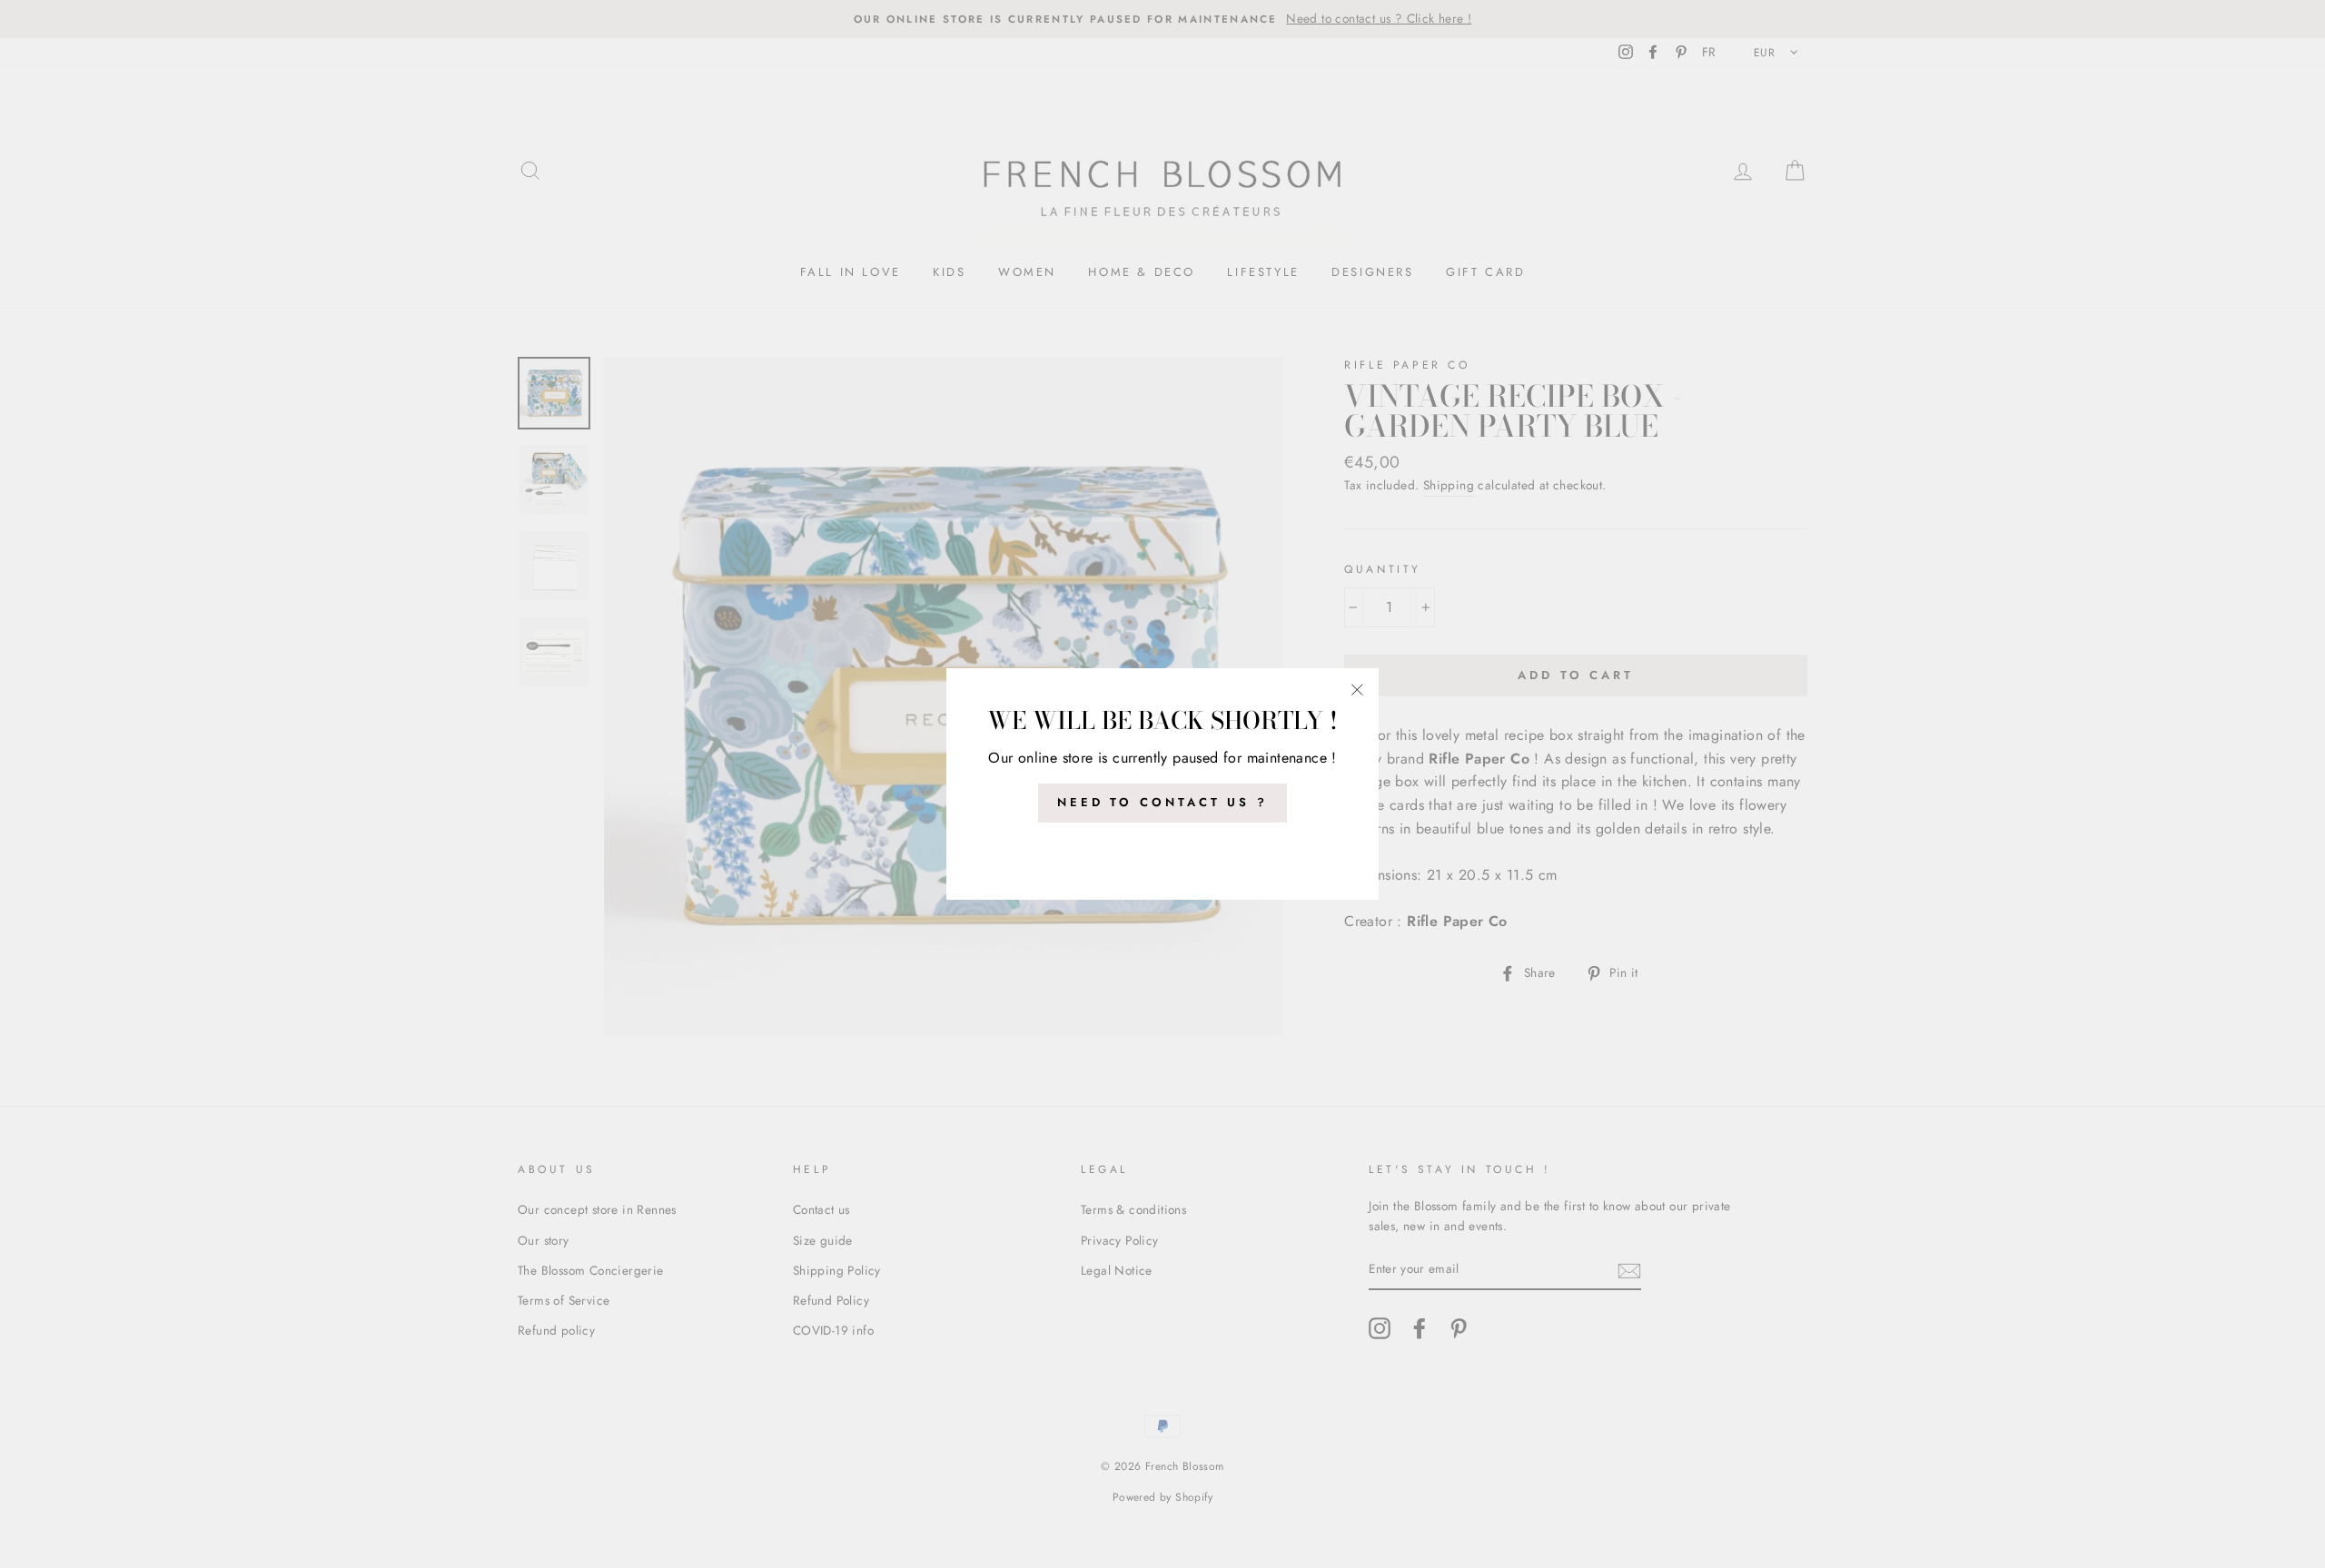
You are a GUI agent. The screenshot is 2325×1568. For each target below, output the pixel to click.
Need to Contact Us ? (1162, 802)
